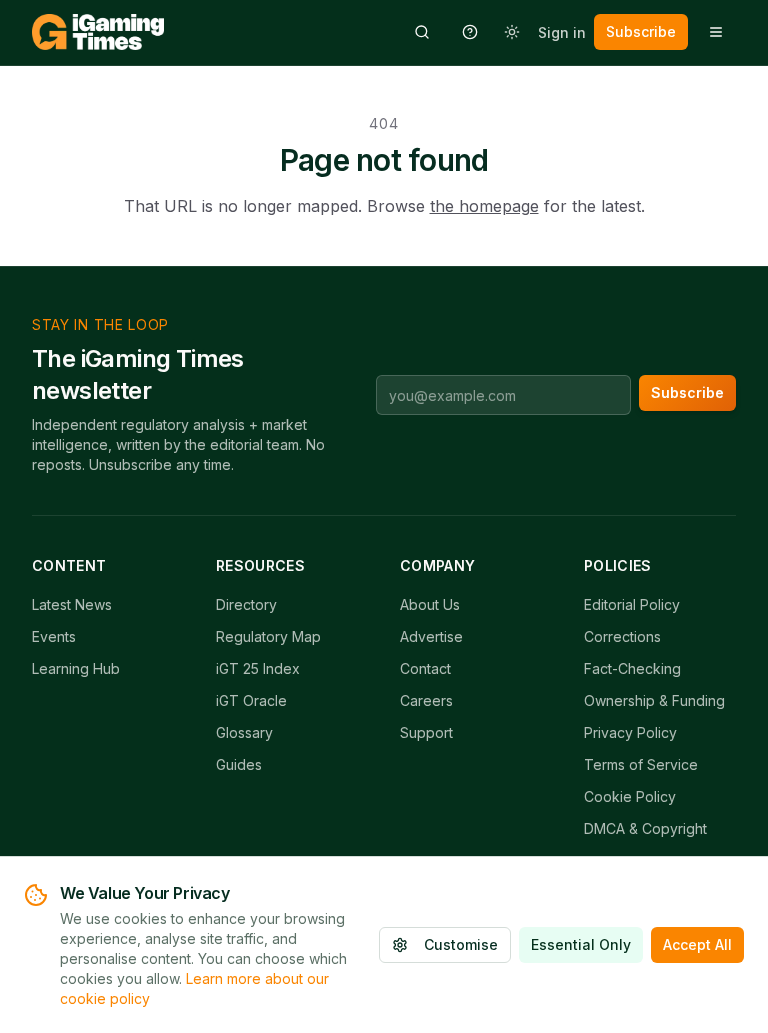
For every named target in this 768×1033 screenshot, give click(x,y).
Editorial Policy (632, 604)
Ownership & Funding (654, 700)
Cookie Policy (630, 796)
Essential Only (581, 944)
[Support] (470, 32)
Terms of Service (641, 764)
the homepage (484, 206)
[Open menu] (716, 32)
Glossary (244, 732)
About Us (430, 604)
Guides (239, 764)
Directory (246, 604)
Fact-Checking (632, 668)
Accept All (697, 944)
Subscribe (641, 31)
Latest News (72, 604)
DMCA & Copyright (645, 828)
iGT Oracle (251, 700)
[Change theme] (512, 32)
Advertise (431, 636)
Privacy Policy (630, 732)
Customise (461, 944)
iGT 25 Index (258, 668)
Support (426, 732)
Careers (426, 700)
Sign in (562, 32)
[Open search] (422, 32)
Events (54, 636)
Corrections (622, 636)
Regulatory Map (268, 636)
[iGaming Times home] (98, 32)
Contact (425, 668)
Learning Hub (76, 668)
